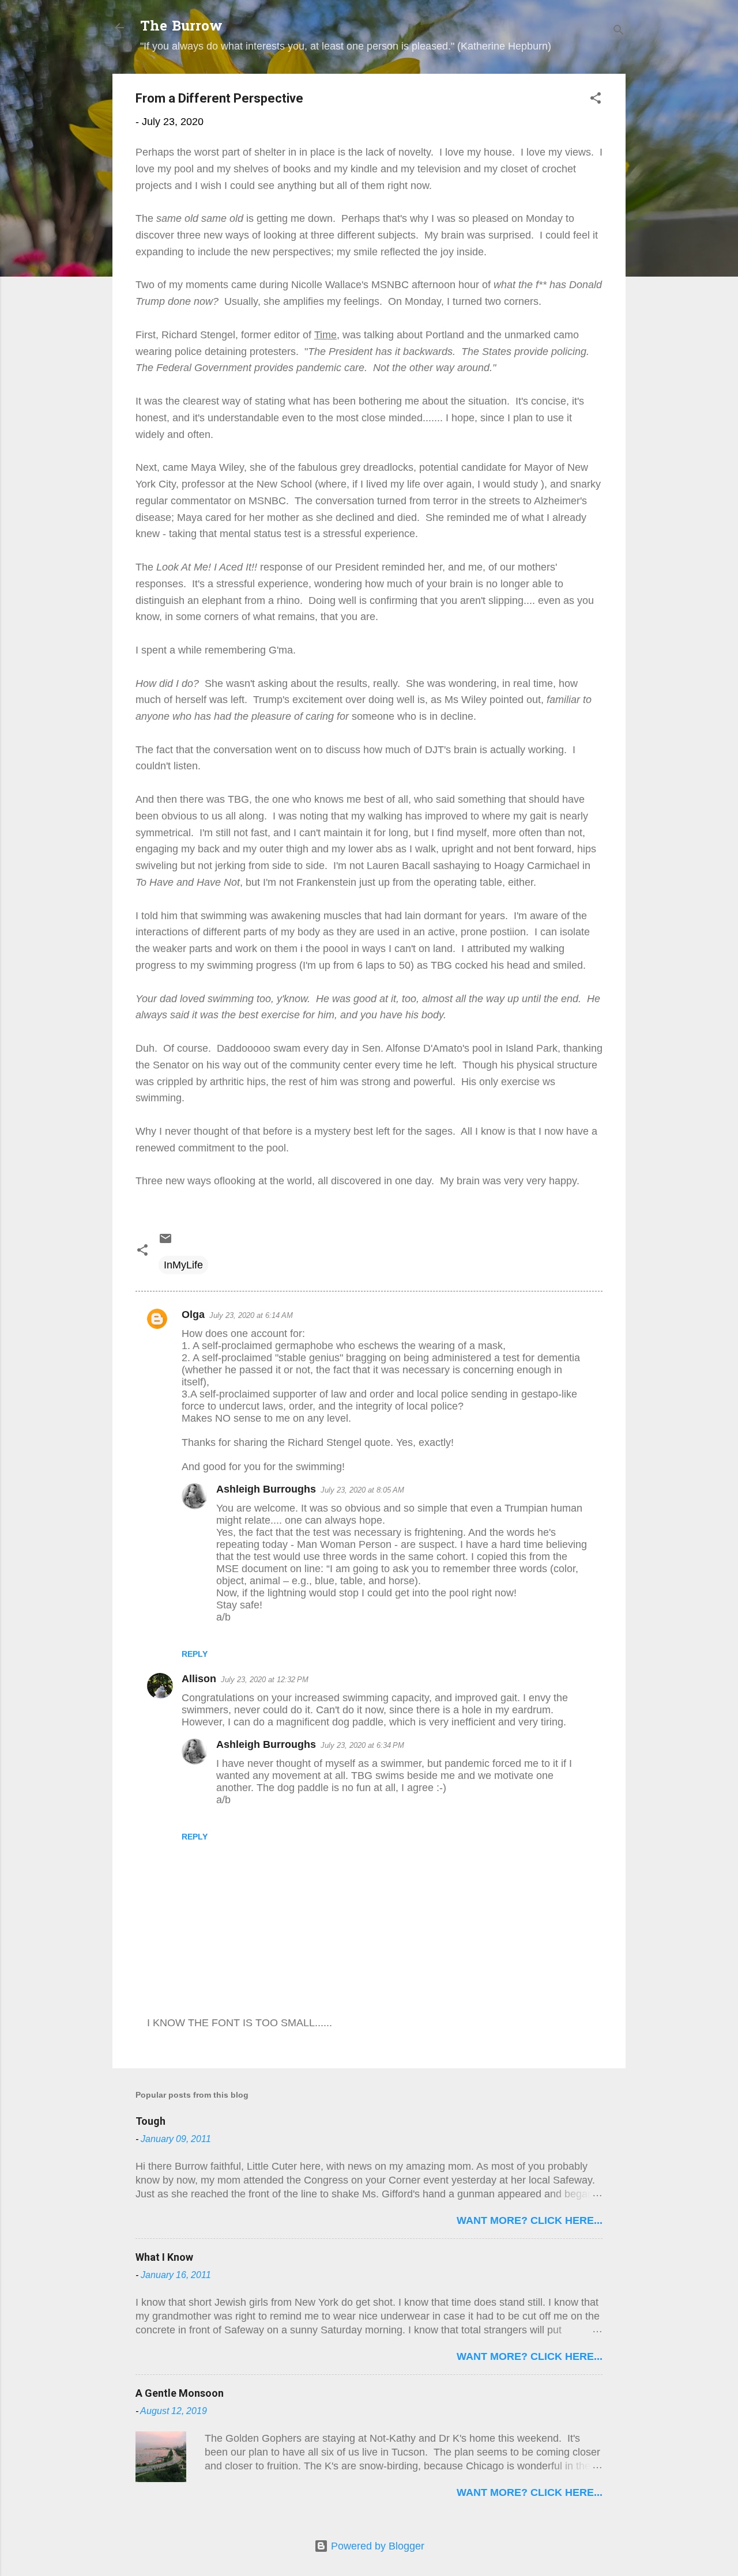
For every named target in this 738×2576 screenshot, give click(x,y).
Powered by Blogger (376, 2546)
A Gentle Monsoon (180, 2393)
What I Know (164, 2257)
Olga (193, 1315)
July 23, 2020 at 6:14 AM (251, 1315)
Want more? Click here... (530, 2220)
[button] (596, 100)
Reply (195, 1654)
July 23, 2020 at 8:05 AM (362, 1490)
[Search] (619, 31)
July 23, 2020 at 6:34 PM (362, 1745)
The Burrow (181, 27)
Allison (199, 1679)
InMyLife (183, 1265)
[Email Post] (165, 1242)
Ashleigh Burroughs (266, 1489)
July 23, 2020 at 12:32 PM (265, 1680)
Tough (150, 2121)
